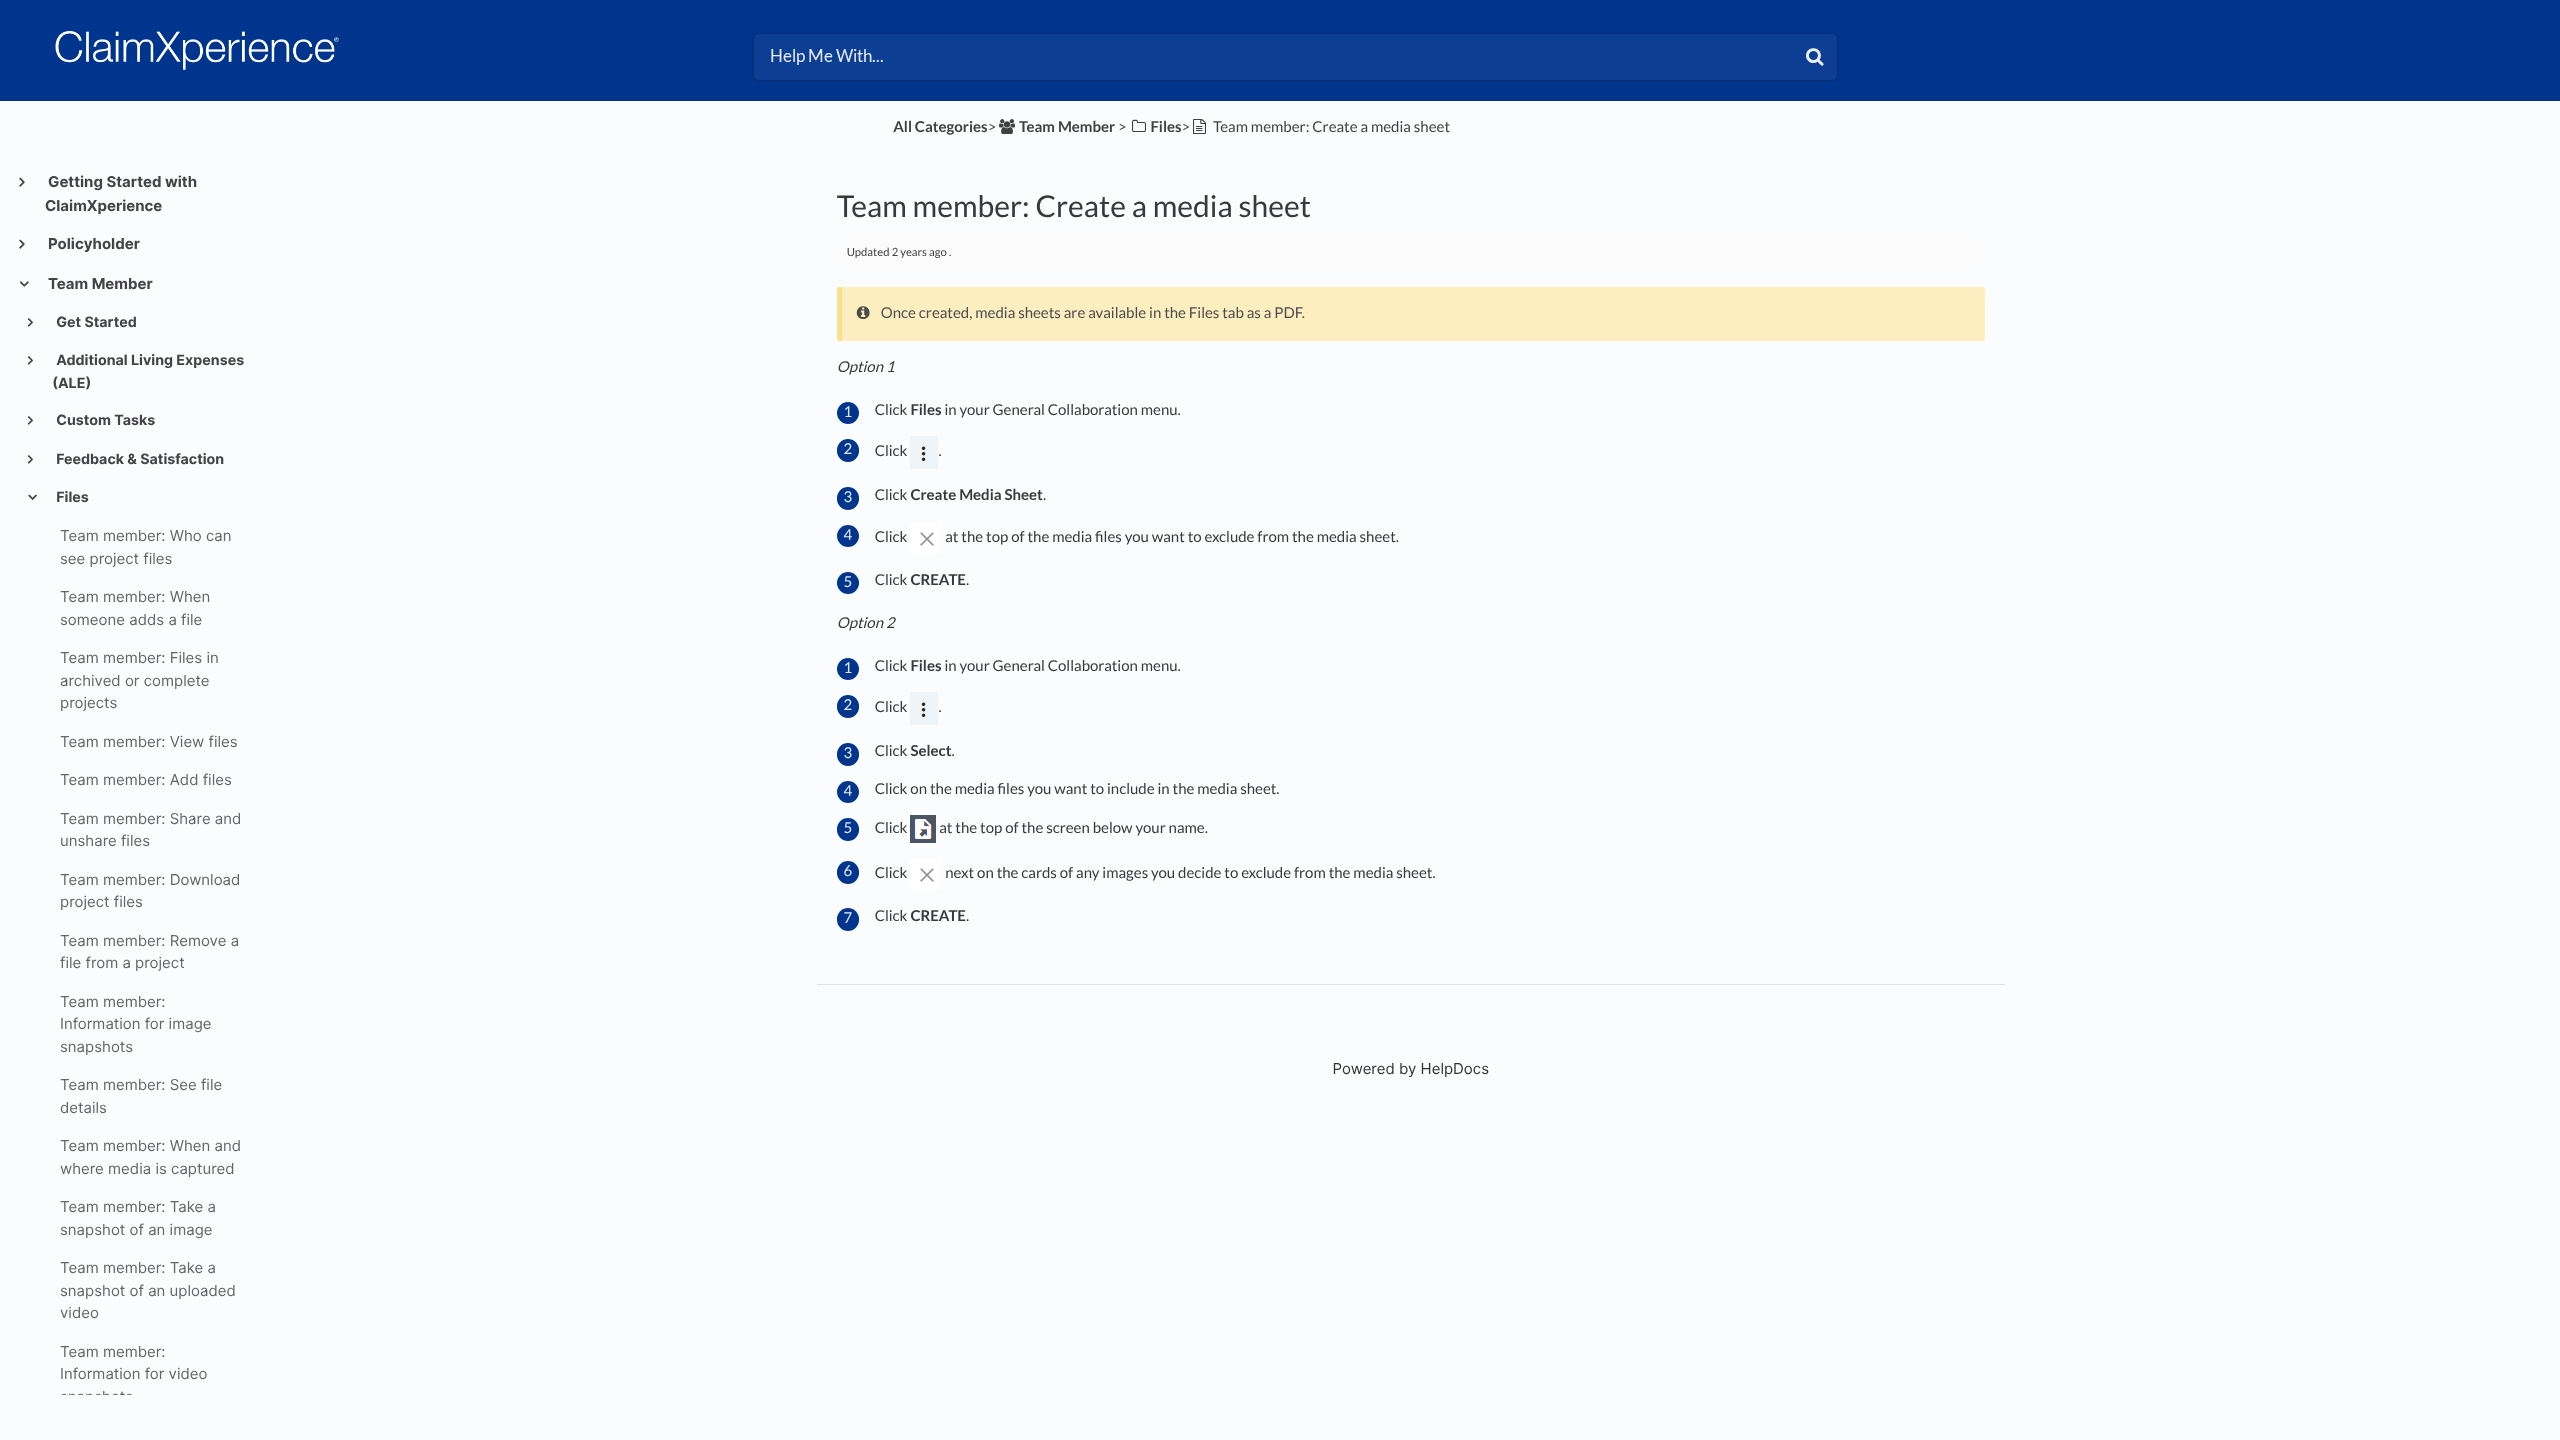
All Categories (940, 127)
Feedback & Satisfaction (138, 459)
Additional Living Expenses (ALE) (148, 371)
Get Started (95, 322)
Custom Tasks (104, 420)
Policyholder (92, 243)
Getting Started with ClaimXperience (121, 193)
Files (71, 497)
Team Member (99, 283)
